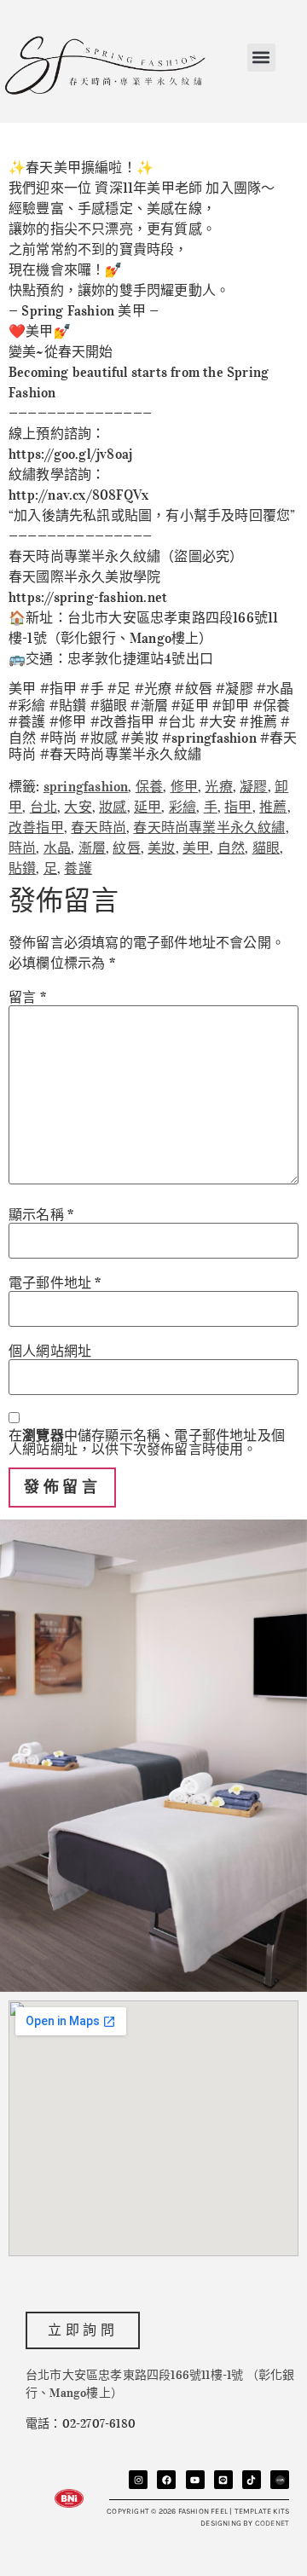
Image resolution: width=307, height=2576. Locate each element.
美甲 (196, 848)
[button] (261, 58)
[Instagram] (138, 2480)
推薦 (273, 807)
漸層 (92, 848)
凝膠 (253, 786)
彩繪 (182, 807)
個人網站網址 (50, 1351)
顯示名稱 (41, 1214)
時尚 (22, 848)
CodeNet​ (272, 2523)
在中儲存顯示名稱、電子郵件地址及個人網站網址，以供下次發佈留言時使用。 (147, 1442)
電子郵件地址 (55, 1282)
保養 (149, 786)
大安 (78, 807)
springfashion (86, 786)
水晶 (57, 848)
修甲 (184, 786)
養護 (78, 868)
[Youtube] (195, 2480)
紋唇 (126, 848)
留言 (27, 997)
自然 (231, 848)
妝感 (113, 807)
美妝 (161, 848)
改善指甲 (36, 827)
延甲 (148, 807)
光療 (218, 786)
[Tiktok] (252, 2480)
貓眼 (266, 848)
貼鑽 (22, 868)
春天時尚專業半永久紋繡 (209, 827)
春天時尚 (98, 827)
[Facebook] (166, 2480)
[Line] (223, 2480)
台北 (43, 807)
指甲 (238, 807)
